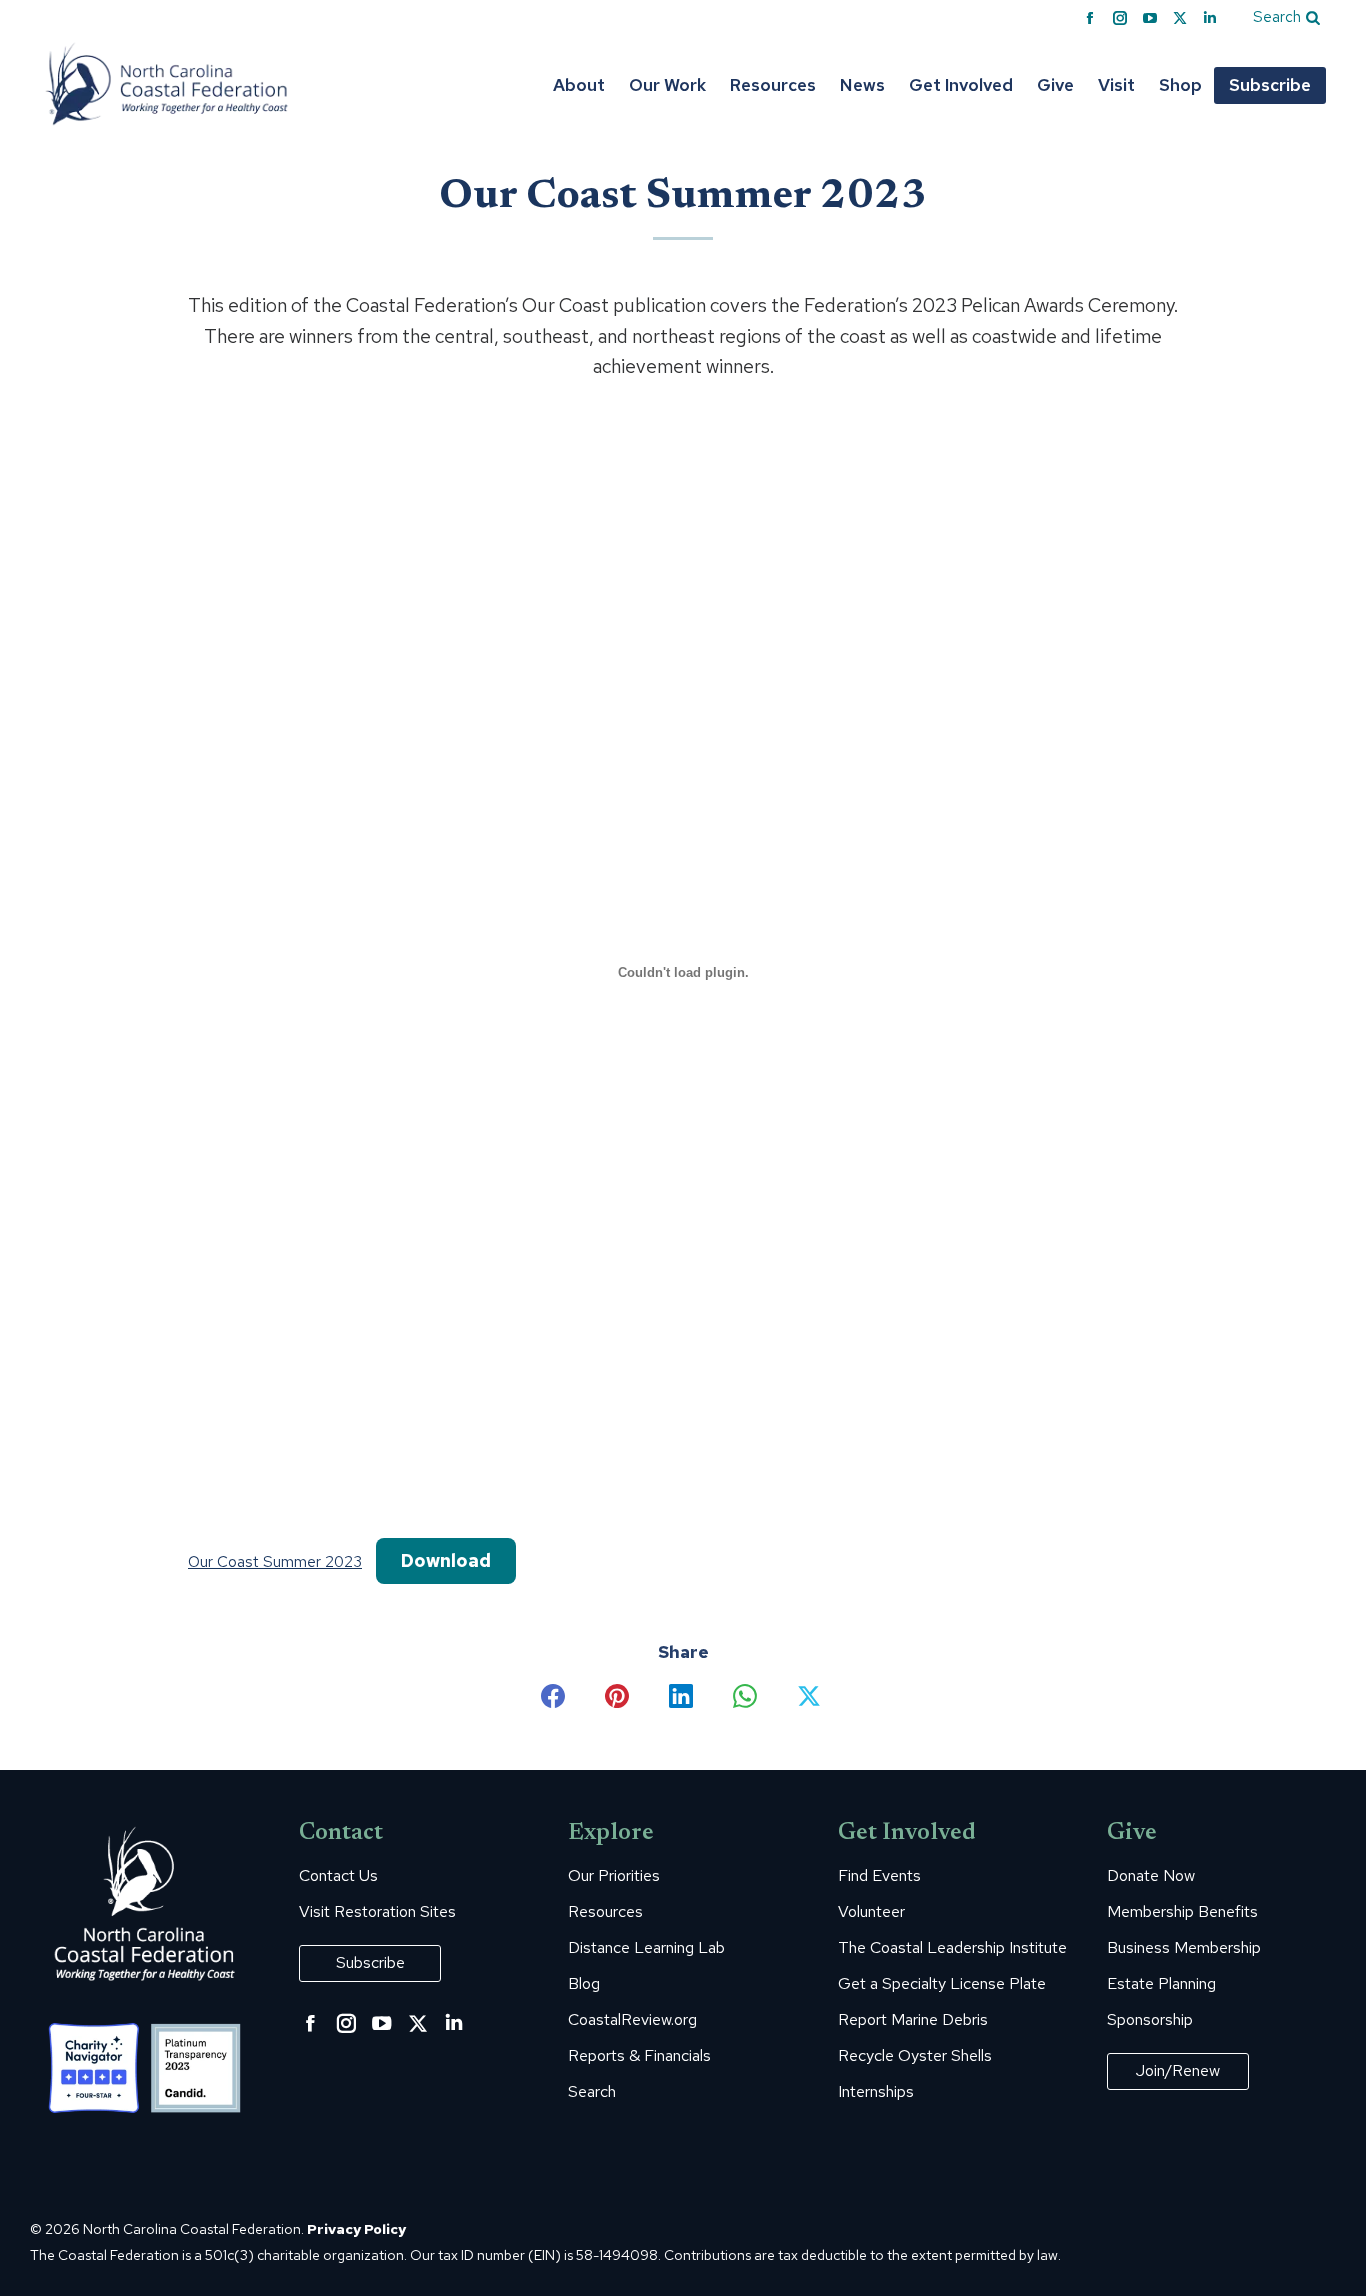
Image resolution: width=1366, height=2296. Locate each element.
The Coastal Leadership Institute (952, 1948)
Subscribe (370, 1962)
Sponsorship (1150, 2020)
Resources (605, 1912)
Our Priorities (614, 1876)
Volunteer (871, 1912)
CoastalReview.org (632, 2020)
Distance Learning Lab (646, 1948)
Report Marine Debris (913, 2020)
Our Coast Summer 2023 (275, 1562)
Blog (584, 1984)
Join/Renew (1178, 2070)
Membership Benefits (1182, 1912)
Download (446, 1560)
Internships (876, 2092)
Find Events (879, 1876)
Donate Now (1151, 1876)
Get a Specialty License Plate (942, 1984)
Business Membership (1184, 1948)
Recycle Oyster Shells (915, 2056)
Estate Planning (1161, 1984)
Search (592, 2092)
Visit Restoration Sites (377, 1912)
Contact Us (338, 1876)
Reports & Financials (639, 2056)
